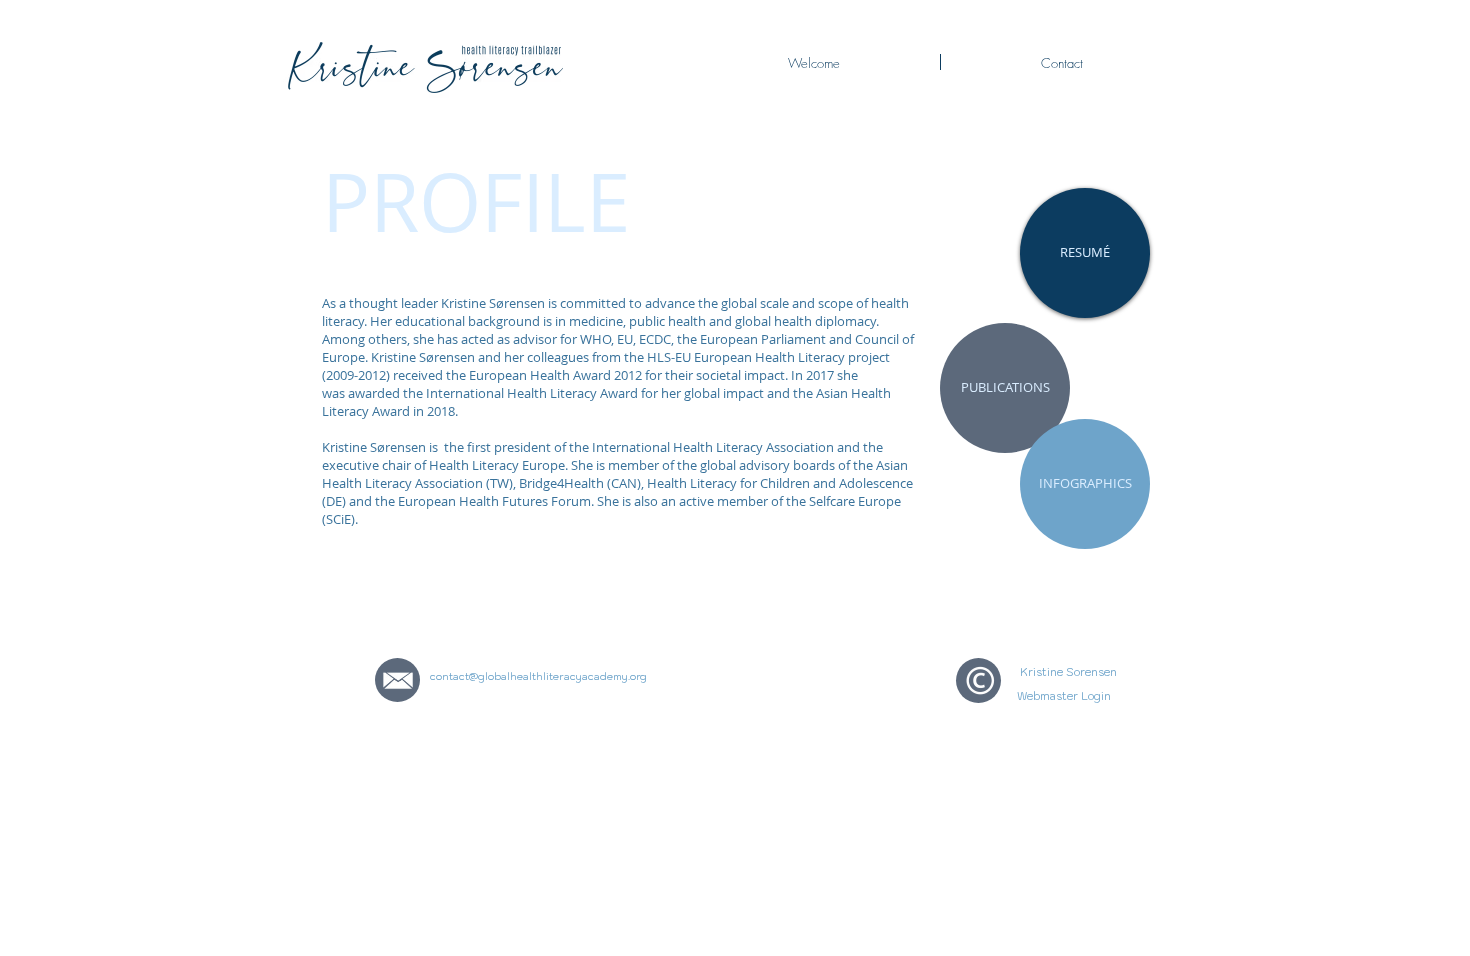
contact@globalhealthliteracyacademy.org (538, 676)
